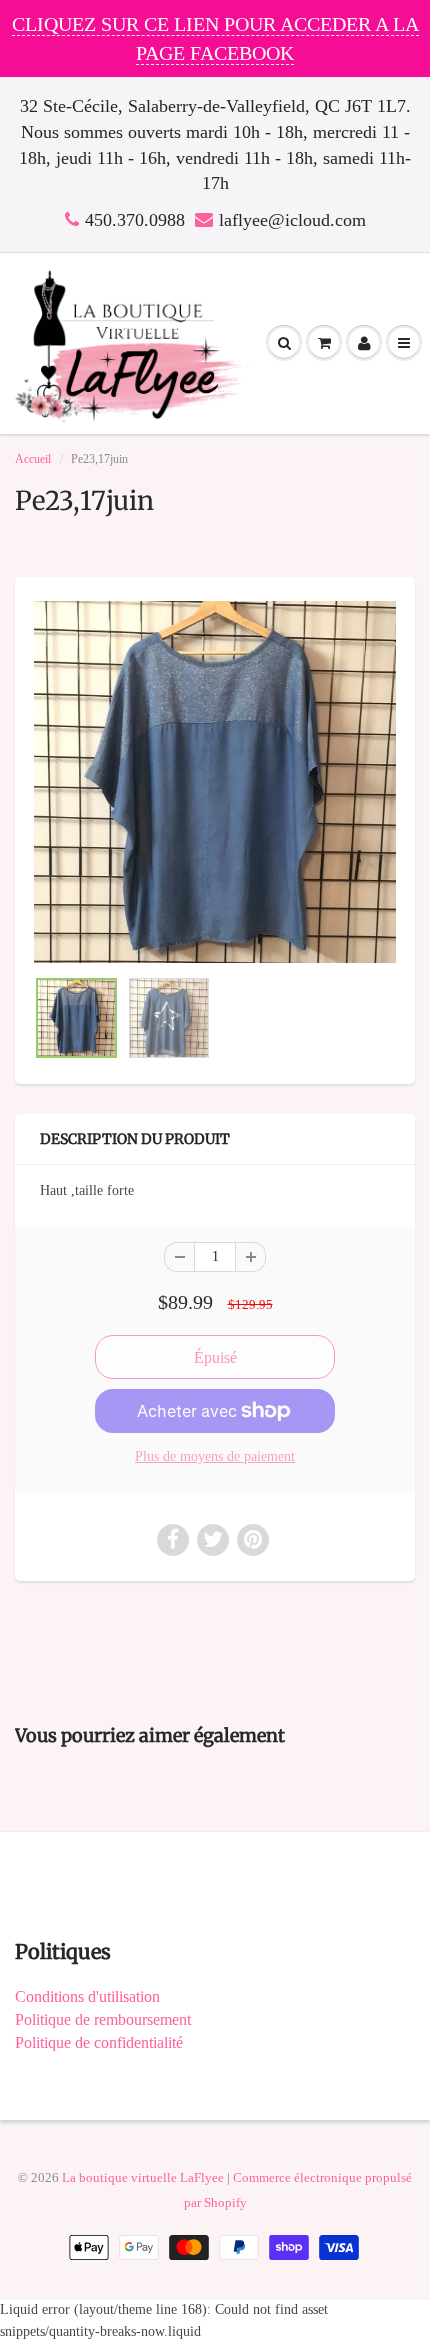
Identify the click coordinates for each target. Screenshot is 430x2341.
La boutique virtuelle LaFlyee (143, 2177)
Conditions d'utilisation (87, 1996)
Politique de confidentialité (99, 2042)
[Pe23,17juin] (215, 782)
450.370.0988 (135, 220)
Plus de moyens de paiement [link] (215, 1456)
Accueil (33, 459)
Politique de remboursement (103, 2019)
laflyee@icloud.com (292, 220)
